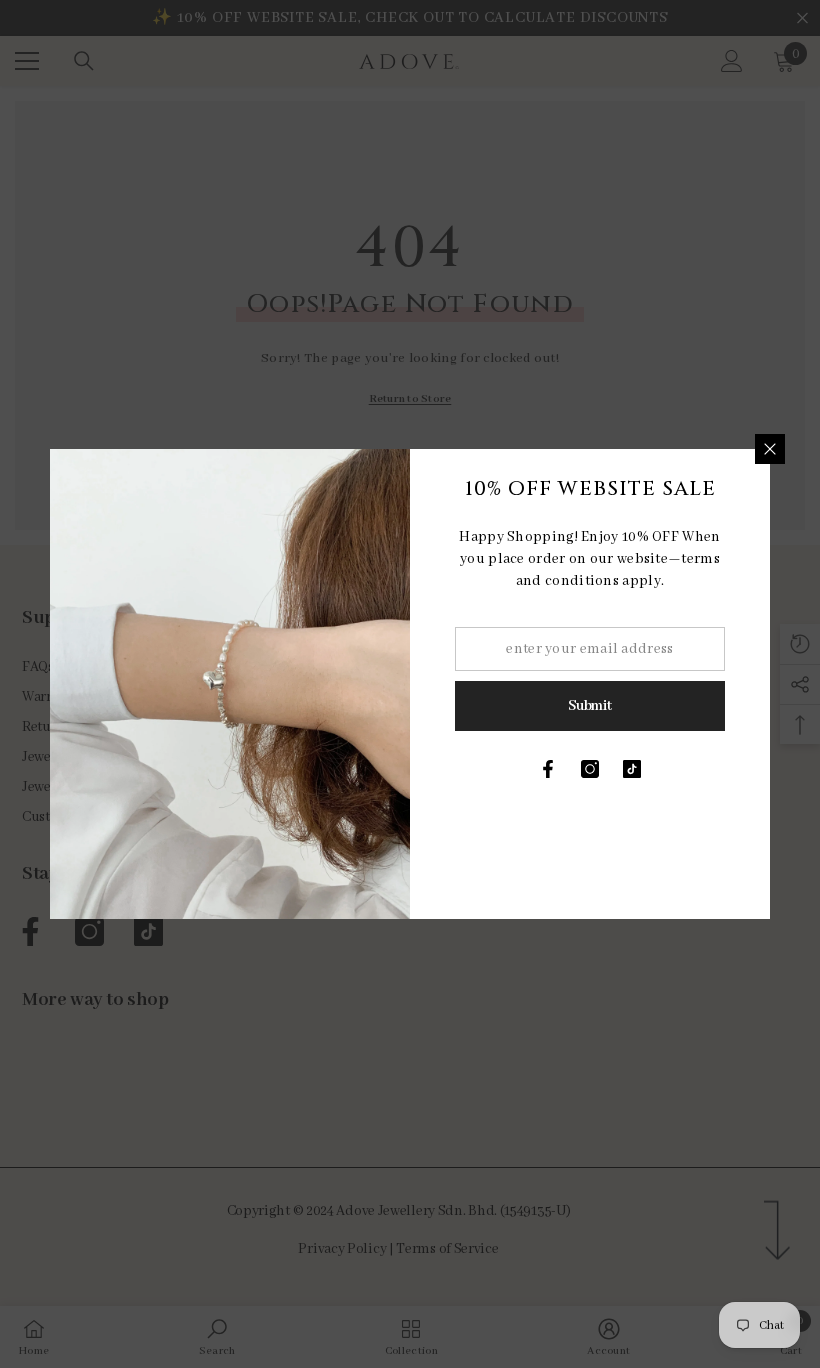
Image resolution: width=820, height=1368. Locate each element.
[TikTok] (632, 769)
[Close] (770, 449)
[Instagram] (590, 769)
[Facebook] (548, 769)
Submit (589, 706)
